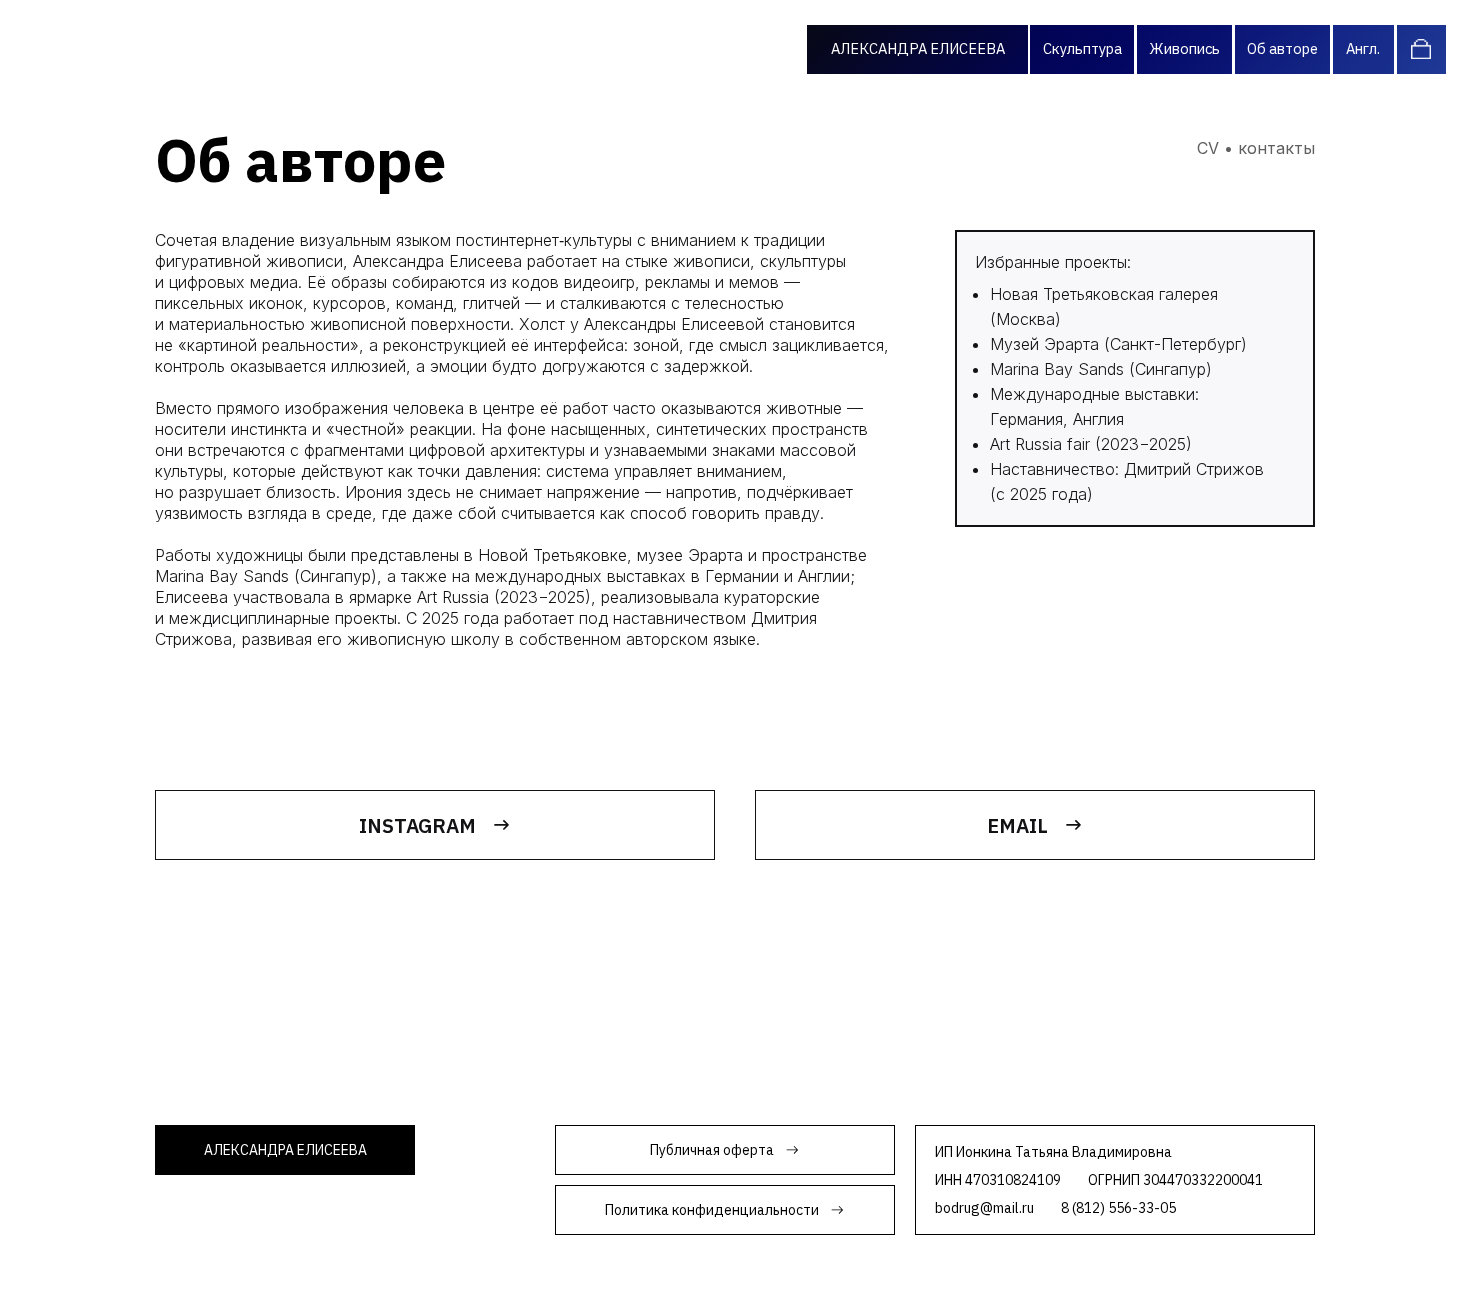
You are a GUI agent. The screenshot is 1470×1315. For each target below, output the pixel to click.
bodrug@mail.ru (984, 1208)
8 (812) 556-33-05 (1118, 1208)
